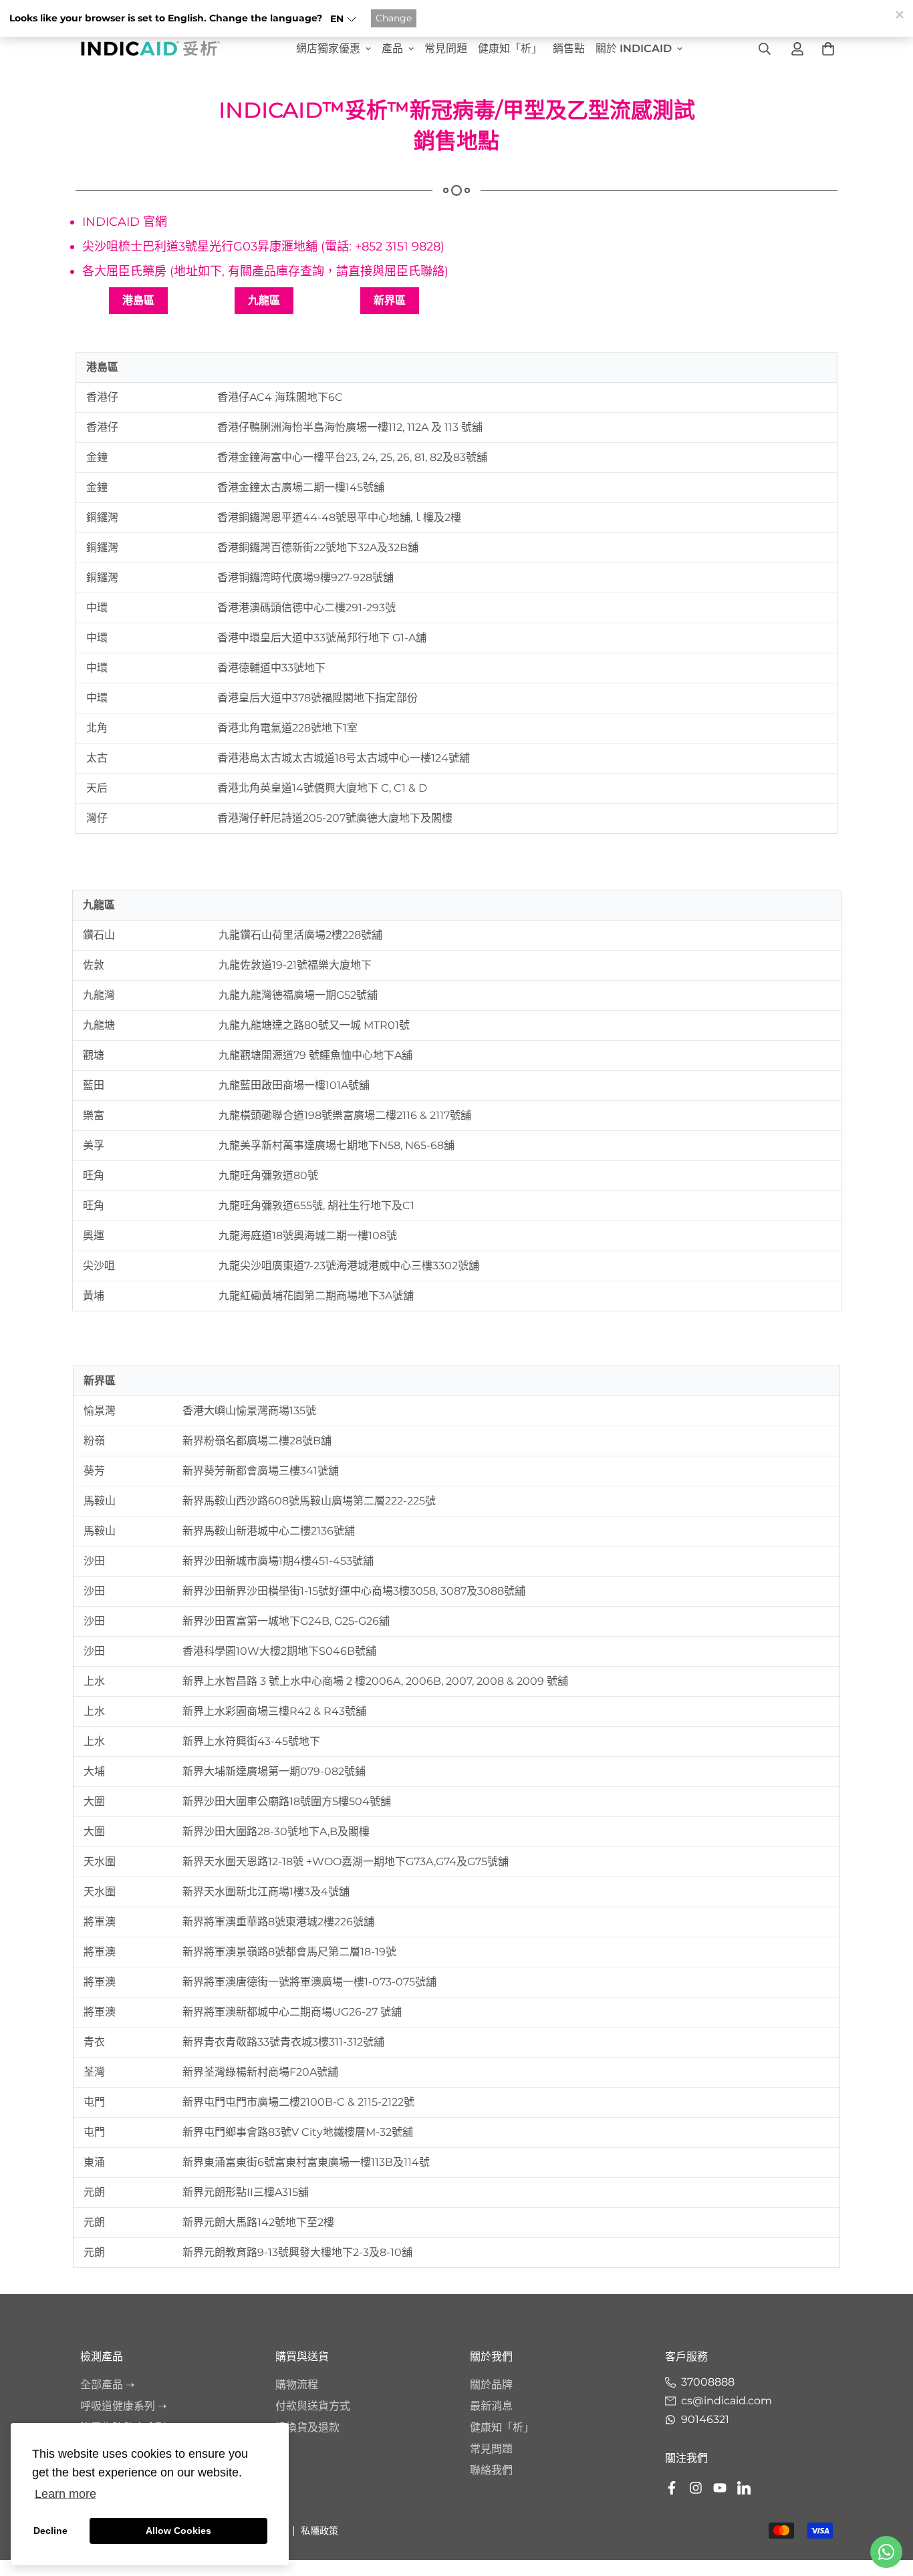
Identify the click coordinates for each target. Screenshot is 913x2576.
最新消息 (491, 2406)
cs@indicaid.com (727, 2401)
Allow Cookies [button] (178, 2531)
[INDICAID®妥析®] (150, 48)
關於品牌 (491, 2385)
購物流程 (297, 2385)
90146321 (705, 2419)
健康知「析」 (510, 48)
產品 (392, 48)
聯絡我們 (491, 2470)
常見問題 (446, 48)
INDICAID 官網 (125, 222)
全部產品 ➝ (107, 2385)
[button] (343, 19)
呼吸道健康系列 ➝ (123, 2406)
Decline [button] (50, 2531)
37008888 (708, 2382)
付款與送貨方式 (313, 2406)
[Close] (899, 14)
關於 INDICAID (634, 48)
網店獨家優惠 (328, 48)
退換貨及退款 (307, 2427)
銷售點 (569, 48)
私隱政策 (319, 2531)
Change (394, 18)
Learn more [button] (66, 2494)
